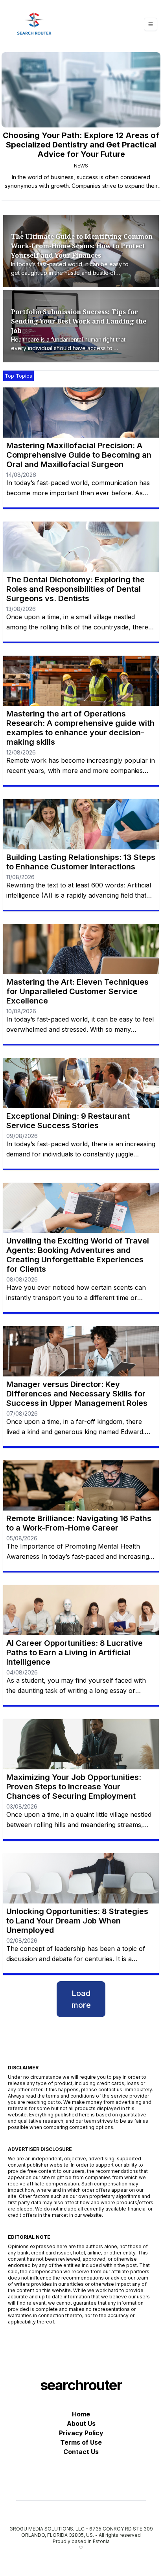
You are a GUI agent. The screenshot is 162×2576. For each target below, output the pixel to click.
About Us (81, 2423)
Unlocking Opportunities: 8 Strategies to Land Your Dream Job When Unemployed (77, 1921)
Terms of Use (81, 2442)
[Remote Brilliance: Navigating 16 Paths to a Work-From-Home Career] (81, 1485)
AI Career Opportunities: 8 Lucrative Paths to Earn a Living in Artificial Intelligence (75, 1652)
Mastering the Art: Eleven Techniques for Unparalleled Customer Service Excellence (77, 991)
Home (81, 2414)
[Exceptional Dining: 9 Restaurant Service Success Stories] (81, 1083)
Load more (81, 1999)
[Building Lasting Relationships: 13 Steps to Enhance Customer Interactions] (81, 824)
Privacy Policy (81, 2433)
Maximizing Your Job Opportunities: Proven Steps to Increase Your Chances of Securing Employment (74, 1787)
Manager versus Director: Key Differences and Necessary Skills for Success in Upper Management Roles (77, 1394)
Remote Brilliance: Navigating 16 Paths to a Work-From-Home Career (79, 1523)
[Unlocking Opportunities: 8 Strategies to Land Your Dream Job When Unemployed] (81, 1878)
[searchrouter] (34, 24)
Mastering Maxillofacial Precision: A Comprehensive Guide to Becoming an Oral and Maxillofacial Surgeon (79, 455)
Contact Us (81, 2452)
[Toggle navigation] (151, 24)
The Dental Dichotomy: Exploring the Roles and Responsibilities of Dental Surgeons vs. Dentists (75, 589)
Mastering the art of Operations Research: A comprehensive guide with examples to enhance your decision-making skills (80, 728)
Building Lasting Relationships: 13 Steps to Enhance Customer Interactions (81, 862)
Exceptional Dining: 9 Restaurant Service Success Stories (68, 1121)
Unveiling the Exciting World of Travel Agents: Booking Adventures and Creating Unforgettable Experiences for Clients (78, 1255)
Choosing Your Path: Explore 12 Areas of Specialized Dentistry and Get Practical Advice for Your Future (81, 145)
